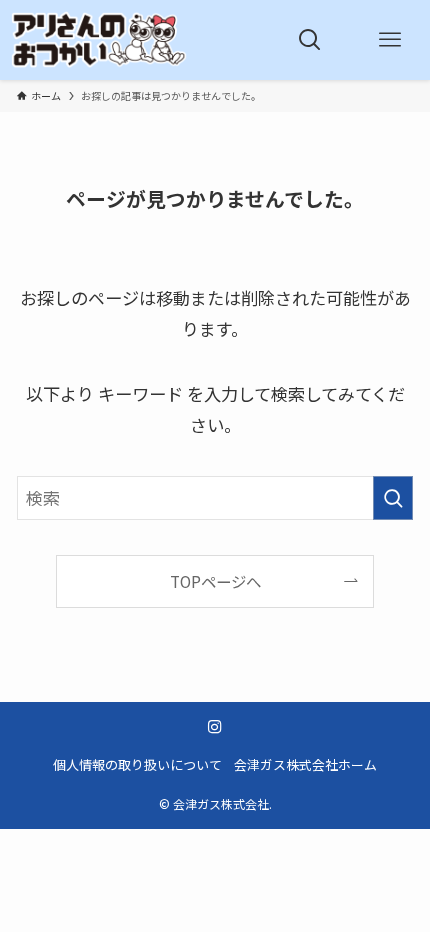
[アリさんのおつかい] (99, 40)
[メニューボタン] (390, 40)
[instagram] (215, 727)
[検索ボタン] (310, 40)
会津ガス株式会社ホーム (305, 764)
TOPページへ (215, 581)
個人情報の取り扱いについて (137, 764)
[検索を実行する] (393, 498)
